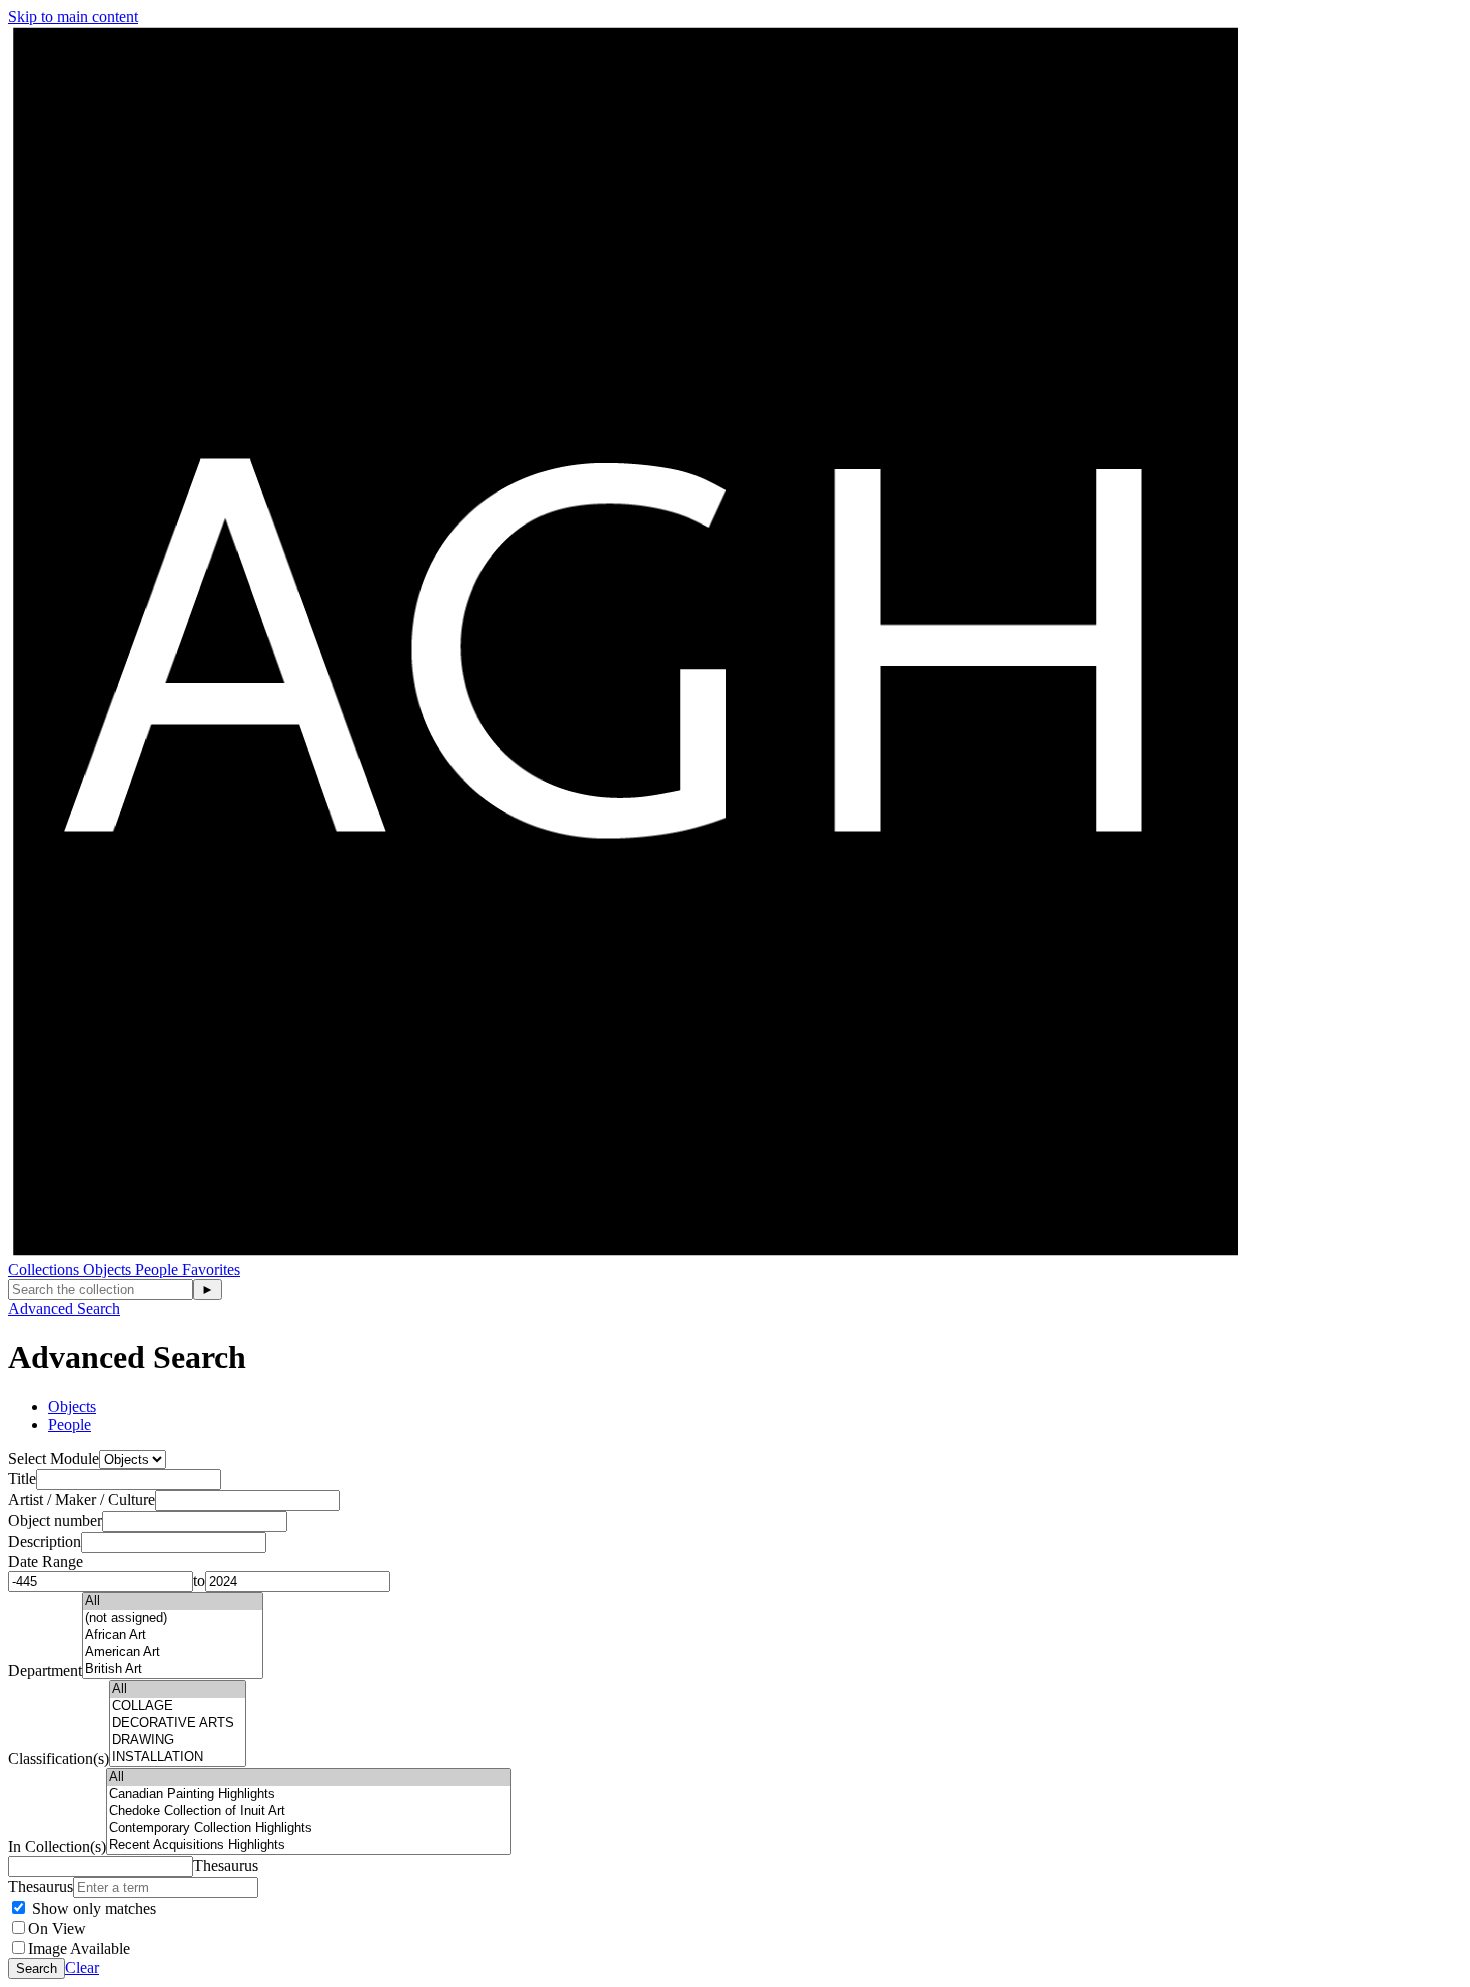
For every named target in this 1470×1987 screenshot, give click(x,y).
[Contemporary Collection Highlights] (308, 1828)
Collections (45, 1269)
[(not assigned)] (172, 1618)
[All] (172, 1601)
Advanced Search (64, 1308)
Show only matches (92, 1908)
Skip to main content (73, 16)
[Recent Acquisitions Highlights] (308, 1845)
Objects (109, 1269)
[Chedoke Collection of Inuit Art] (308, 1811)
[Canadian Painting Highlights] (308, 1794)
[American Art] (172, 1652)
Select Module (53, 1458)
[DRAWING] (177, 1740)
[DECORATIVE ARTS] (177, 1723)
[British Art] (172, 1669)
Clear (82, 1967)
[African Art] (172, 1635)
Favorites (211, 1269)
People (158, 1269)
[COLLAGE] (177, 1706)
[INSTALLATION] (177, 1757)
